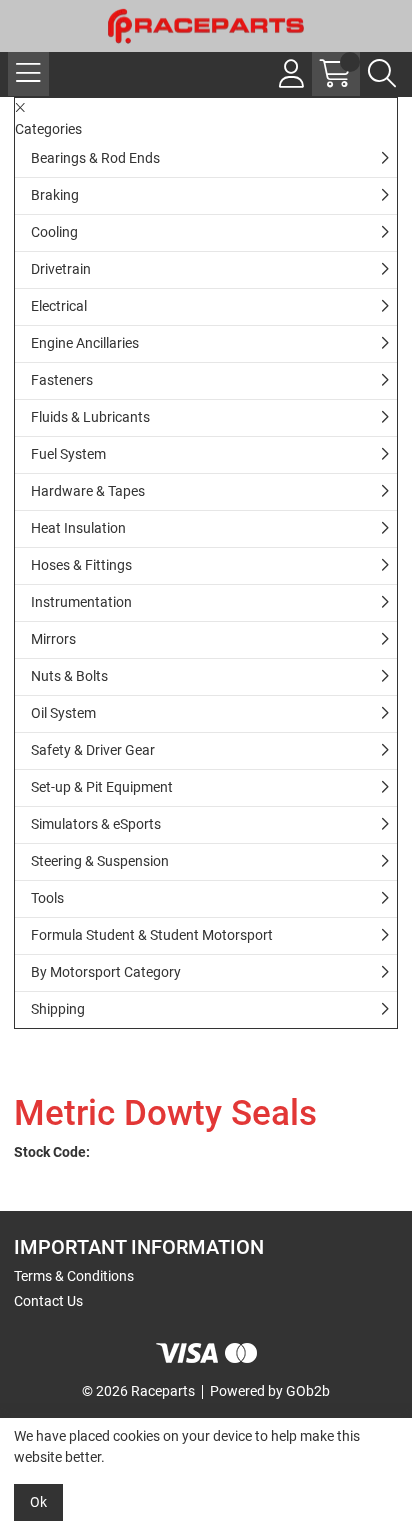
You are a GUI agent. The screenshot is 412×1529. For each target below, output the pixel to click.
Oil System (63, 713)
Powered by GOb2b (270, 1391)
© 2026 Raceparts (138, 1391)
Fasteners (62, 380)
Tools (47, 898)
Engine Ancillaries (85, 343)
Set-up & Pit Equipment (102, 787)
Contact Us (48, 1301)
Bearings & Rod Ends (95, 158)
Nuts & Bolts (69, 676)
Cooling (54, 232)
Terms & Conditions (74, 1276)
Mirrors (53, 639)
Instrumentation (81, 602)
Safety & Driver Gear (93, 750)
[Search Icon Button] (382, 74)
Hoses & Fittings (81, 565)
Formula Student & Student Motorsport (152, 935)
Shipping (58, 1009)
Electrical (59, 306)
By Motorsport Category (106, 972)
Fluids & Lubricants (90, 417)
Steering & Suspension (100, 861)
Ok (38, 1502)
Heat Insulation (78, 528)
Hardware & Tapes (88, 491)
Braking (55, 195)
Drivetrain (61, 269)
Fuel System (68, 454)
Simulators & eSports (96, 824)
